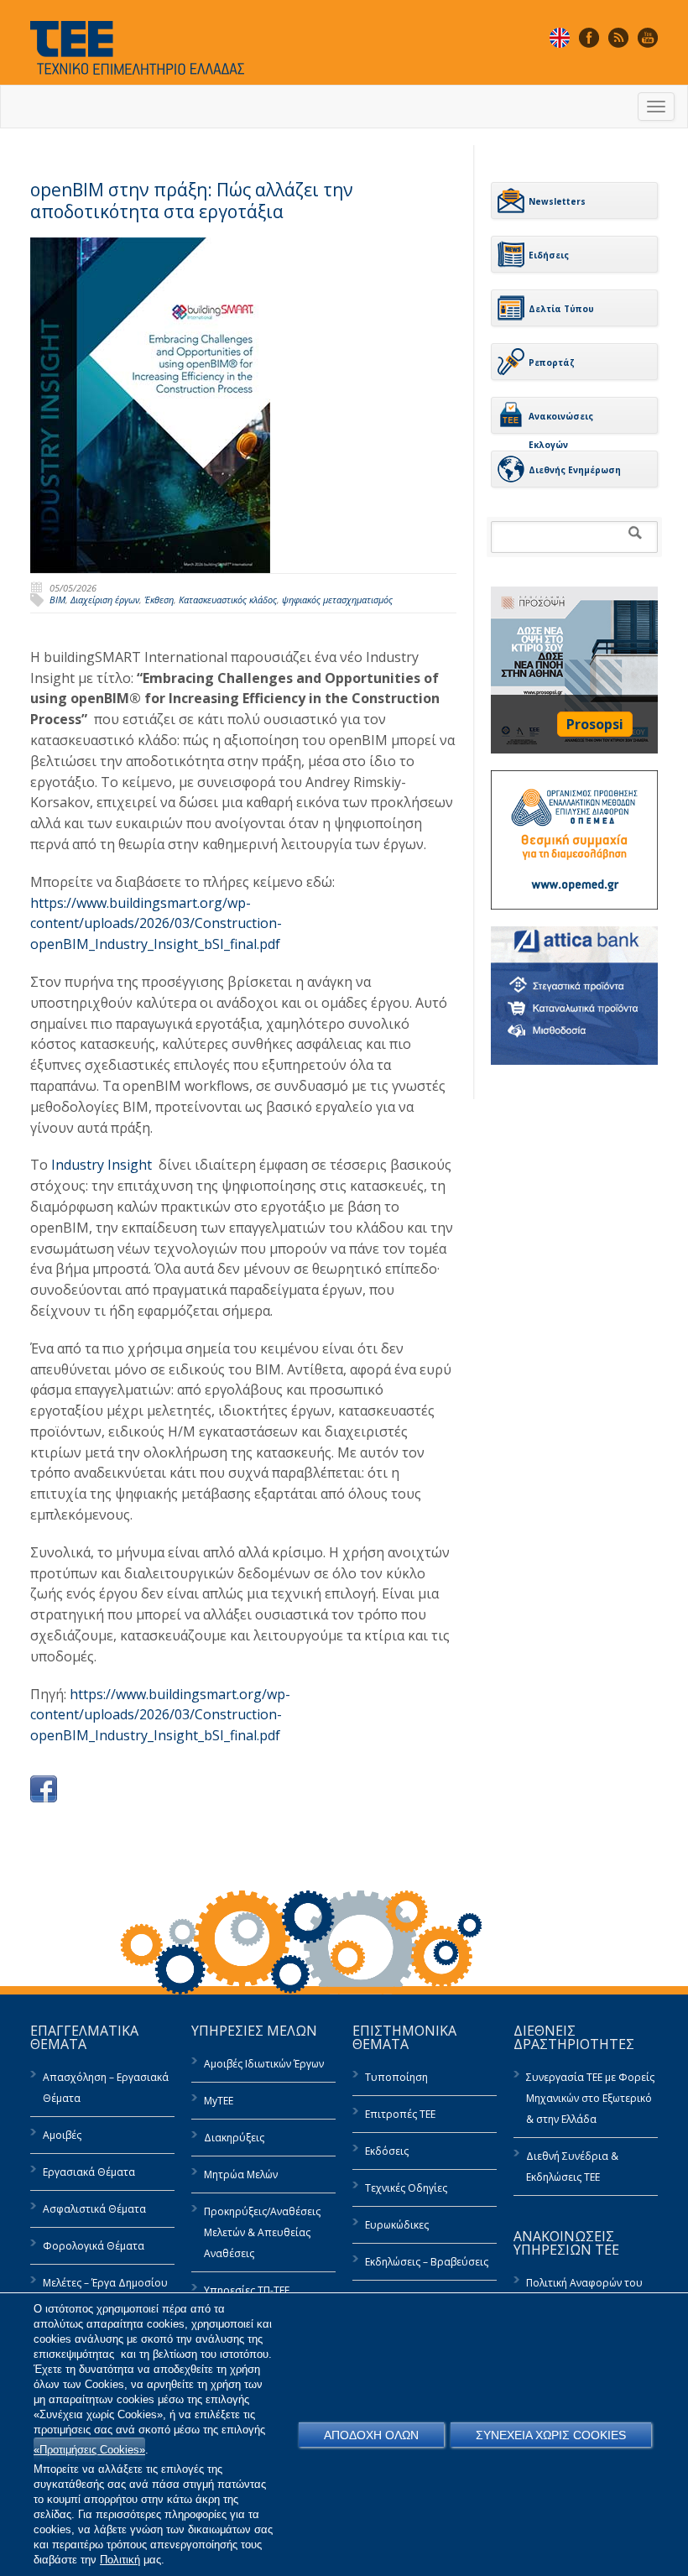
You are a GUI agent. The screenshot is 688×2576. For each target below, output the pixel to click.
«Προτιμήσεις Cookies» (89, 2450)
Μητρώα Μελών (241, 2174)
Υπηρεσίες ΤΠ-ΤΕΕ (247, 2290)
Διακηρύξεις (234, 2138)
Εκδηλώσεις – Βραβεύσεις (427, 2262)
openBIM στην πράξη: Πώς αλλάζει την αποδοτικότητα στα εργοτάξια (192, 201)
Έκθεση (159, 600)
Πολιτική (120, 2560)
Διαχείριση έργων (105, 600)
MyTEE (219, 2101)
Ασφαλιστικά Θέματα (94, 2209)
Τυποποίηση (396, 2077)
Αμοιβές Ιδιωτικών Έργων (264, 2064)
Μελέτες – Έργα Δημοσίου (105, 2283)
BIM (57, 600)
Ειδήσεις (549, 255)
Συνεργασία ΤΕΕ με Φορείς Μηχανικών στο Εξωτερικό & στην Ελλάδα (590, 2098)
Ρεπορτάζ (552, 362)
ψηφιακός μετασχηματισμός (337, 600)
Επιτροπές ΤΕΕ (400, 2114)
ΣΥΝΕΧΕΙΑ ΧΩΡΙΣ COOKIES (551, 2435)
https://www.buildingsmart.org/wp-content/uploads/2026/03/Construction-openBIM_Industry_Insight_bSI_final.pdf (156, 924)
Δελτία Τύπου (561, 309)
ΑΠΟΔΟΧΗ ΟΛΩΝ (371, 2435)
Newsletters (557, 201)
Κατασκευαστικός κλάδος (228, 600)
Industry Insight (102, 1165)
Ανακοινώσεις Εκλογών (561, 422)
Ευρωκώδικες (397, 2225)
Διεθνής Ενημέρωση (575, 470)
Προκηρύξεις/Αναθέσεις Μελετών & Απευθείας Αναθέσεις (262, 2232)
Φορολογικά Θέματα (94, 2246)
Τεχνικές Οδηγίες (406, 2188)
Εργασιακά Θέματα (89, 2172)
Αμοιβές (62, 2135)
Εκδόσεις (387, 2151)
